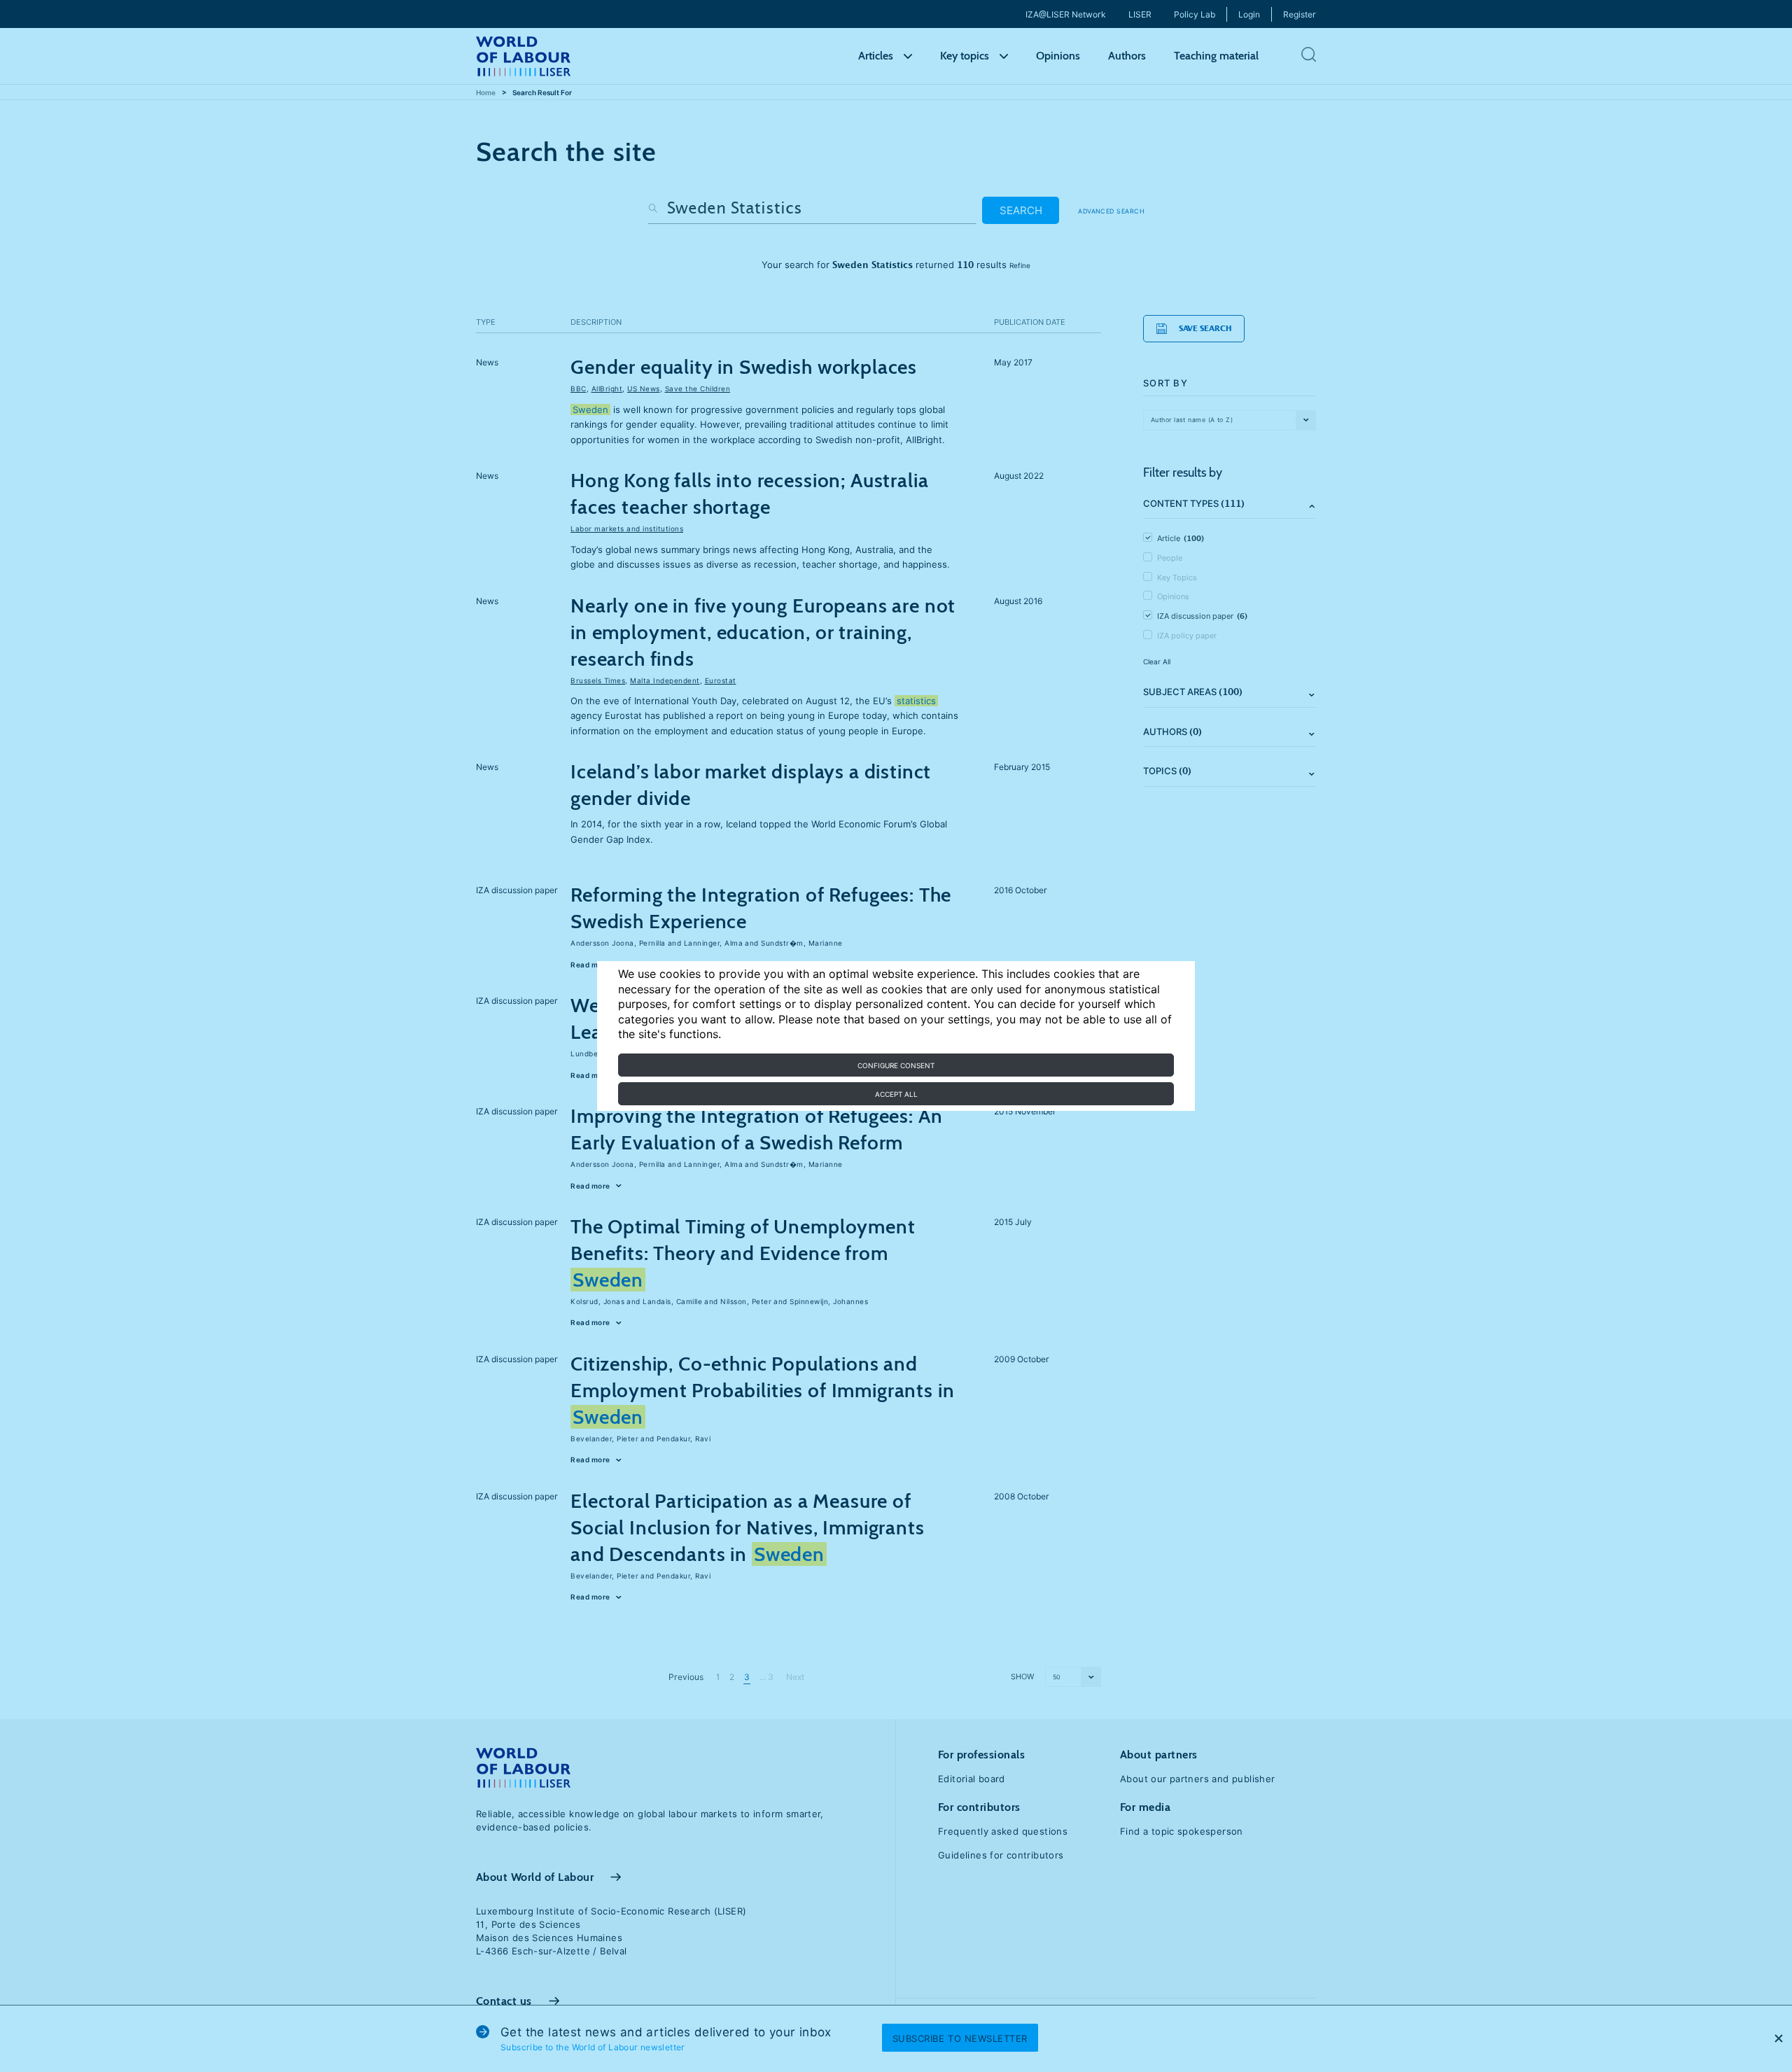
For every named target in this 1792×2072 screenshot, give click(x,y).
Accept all (896, 1094)
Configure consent (896, 1065)
